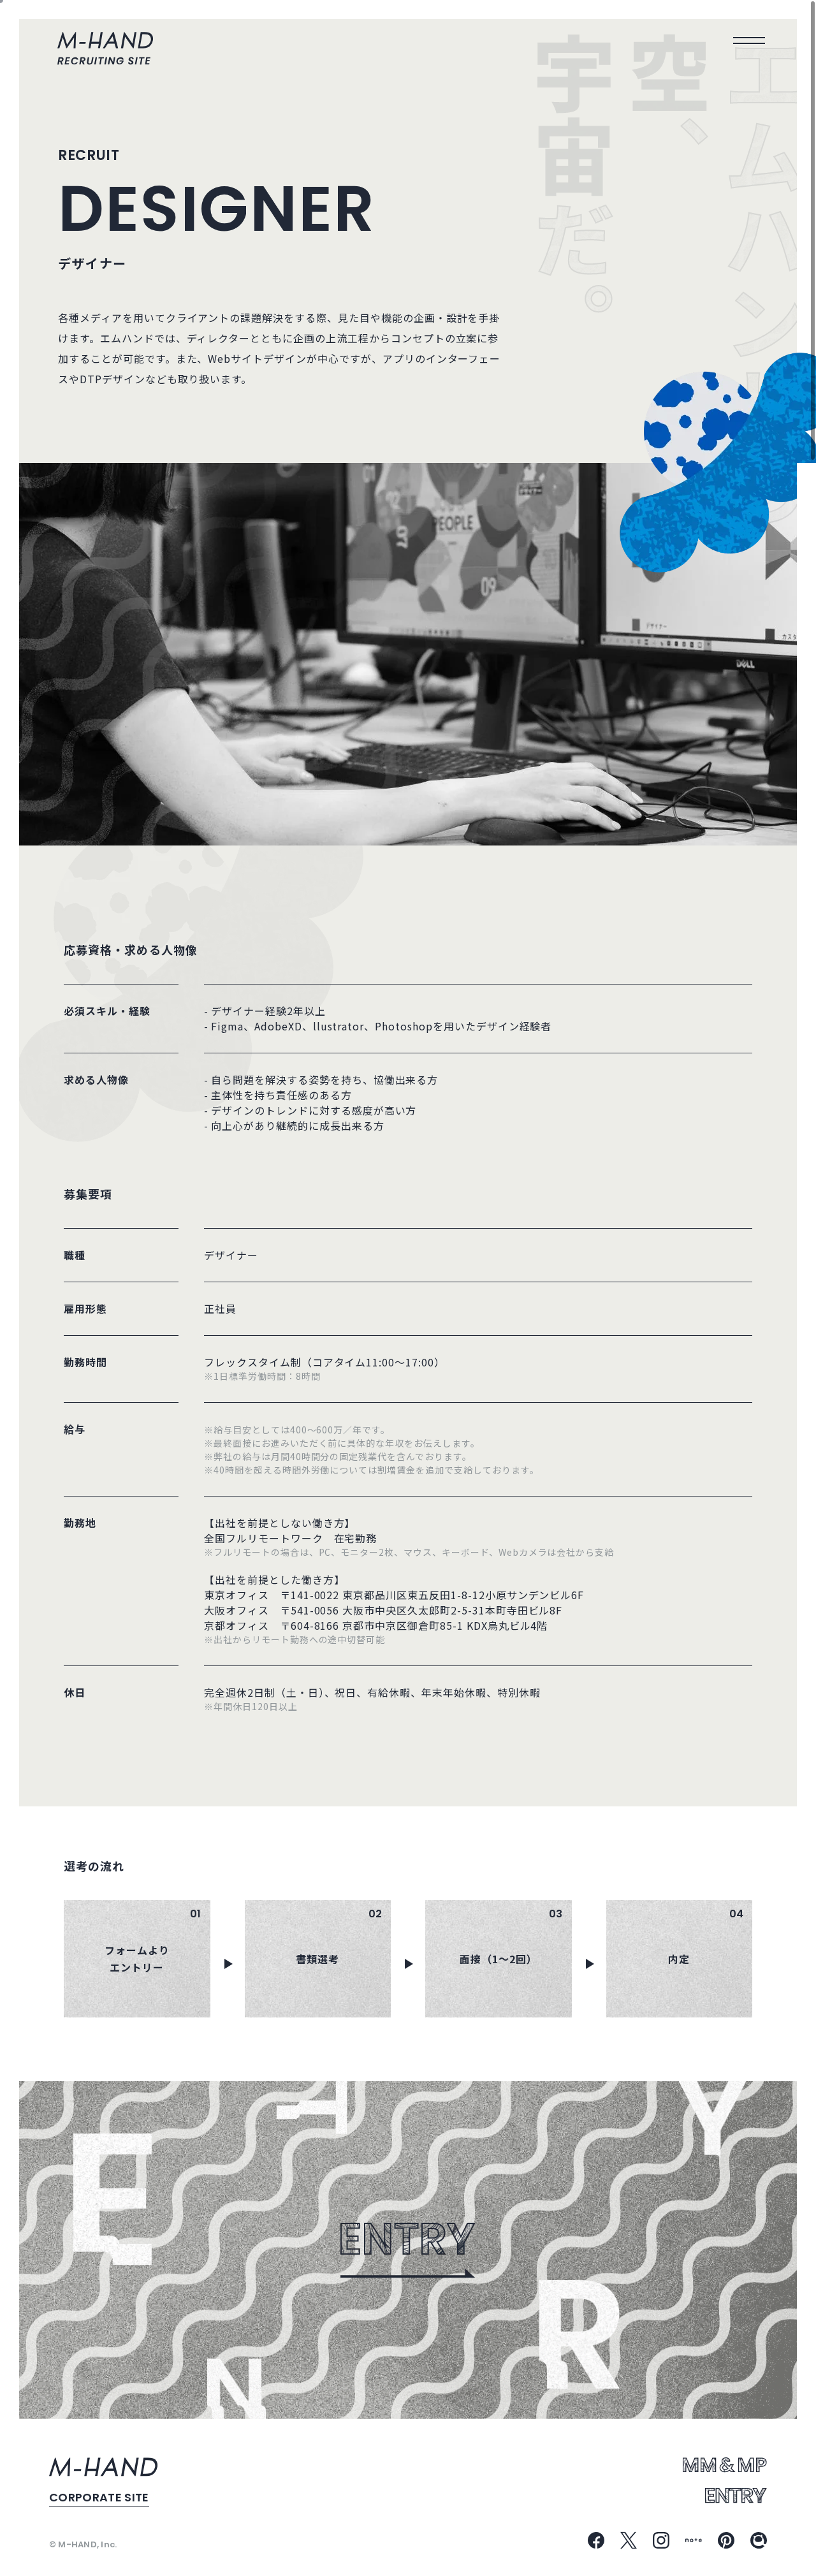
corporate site (99, 2497)
